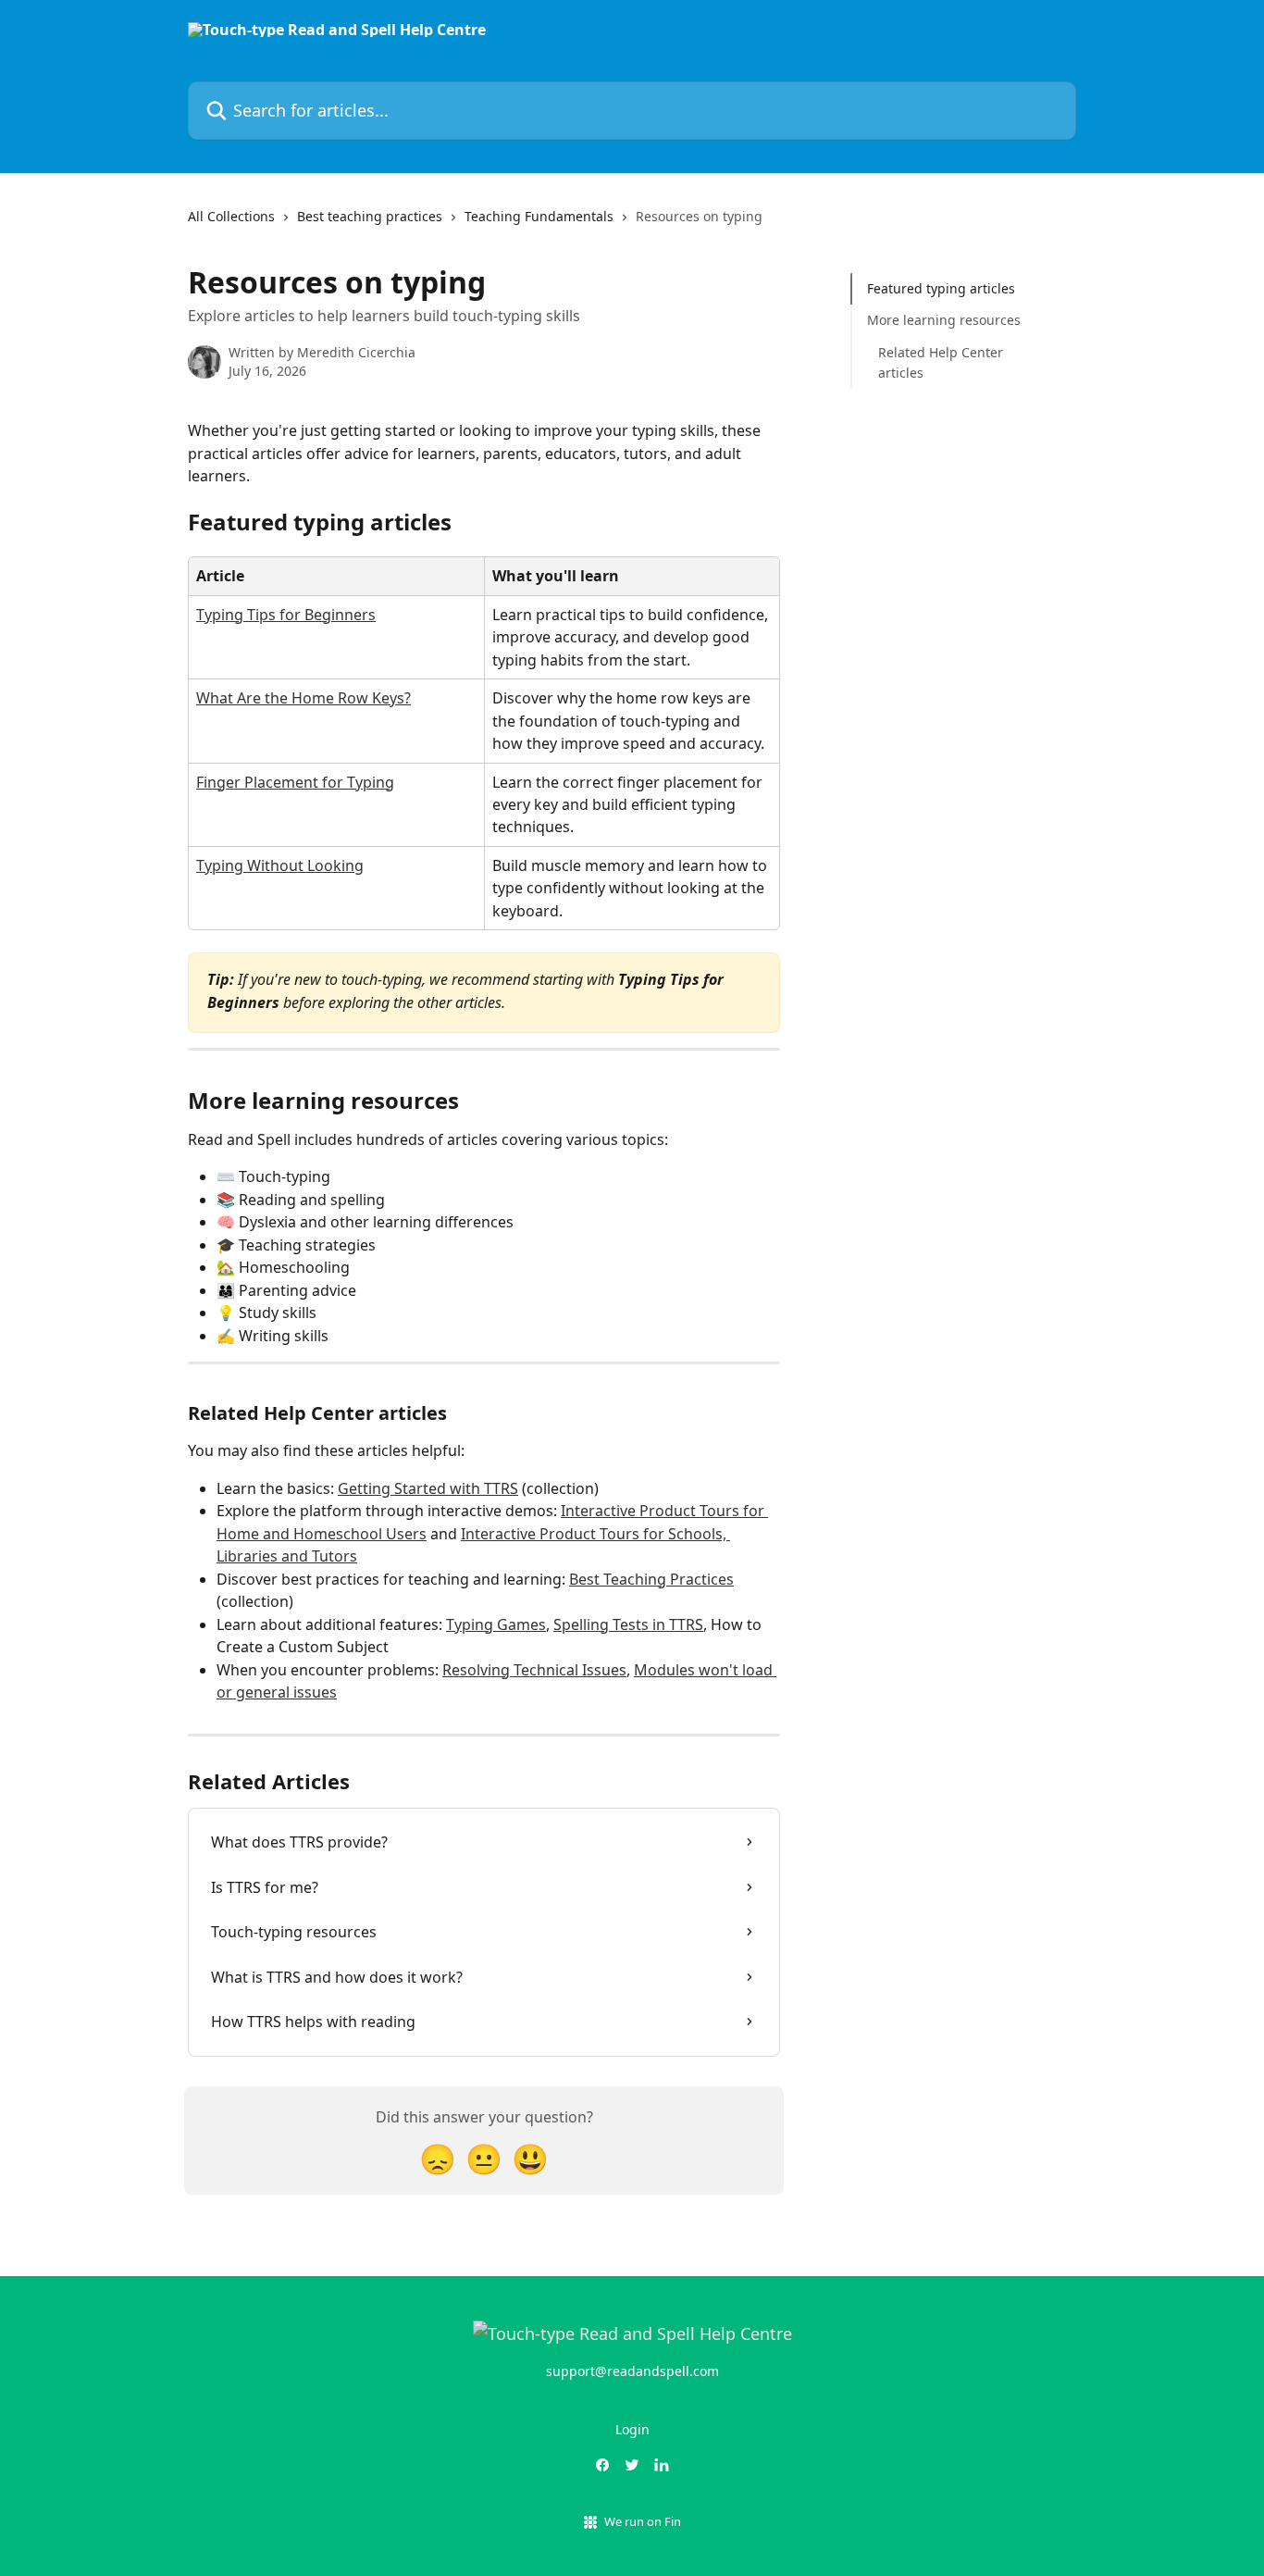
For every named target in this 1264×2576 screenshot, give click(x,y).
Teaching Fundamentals (539, 216)
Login (632, 2429)
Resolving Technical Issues (534, 1670)
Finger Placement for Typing (295, 782)
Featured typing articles (941, 288)
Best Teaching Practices (651, 1579)
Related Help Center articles (941, 362)
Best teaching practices (370, 216)
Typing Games (496, 1624)
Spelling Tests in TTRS (628, 1624)
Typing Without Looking (280, 865)
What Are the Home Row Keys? (304, 698)
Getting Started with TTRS (428, 1488)
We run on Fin (643, 2521)
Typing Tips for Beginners (286, 615)
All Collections (231, 216)
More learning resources (944, 320)
